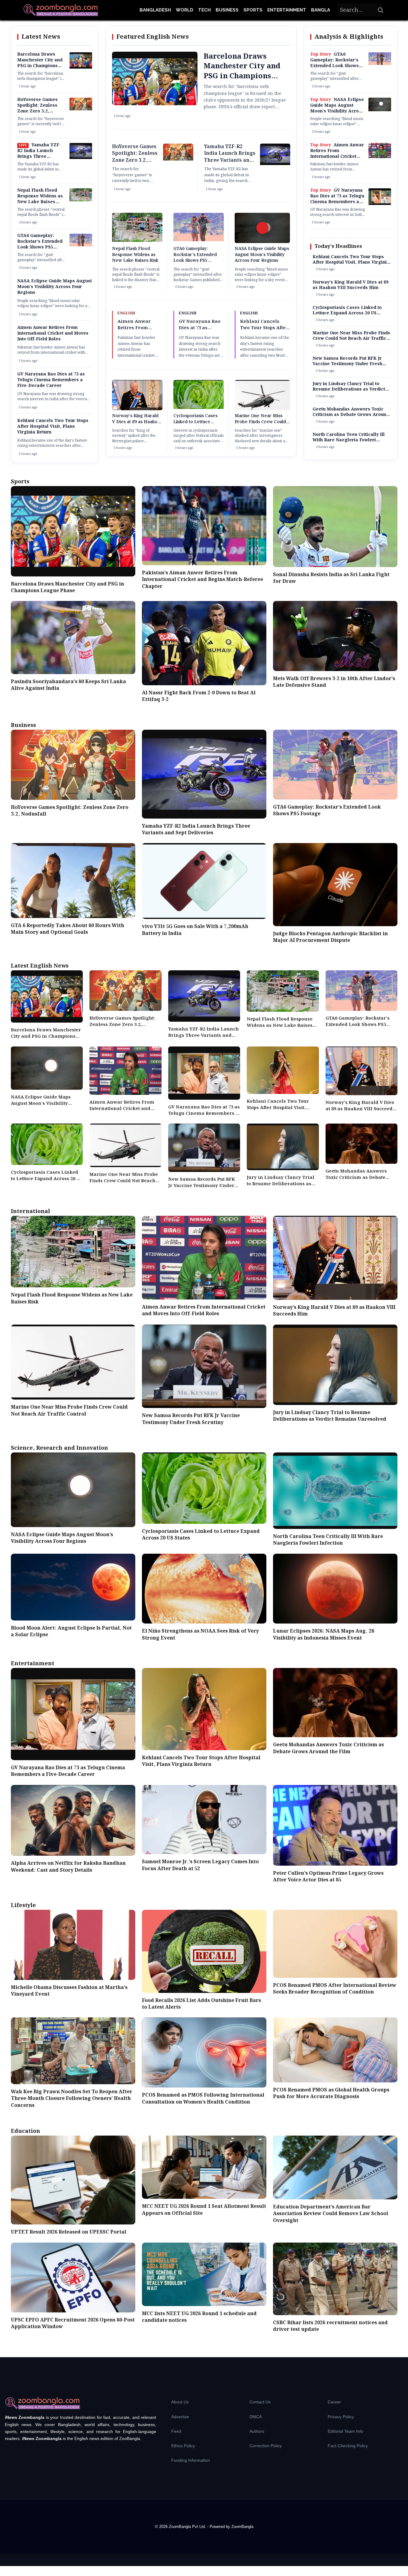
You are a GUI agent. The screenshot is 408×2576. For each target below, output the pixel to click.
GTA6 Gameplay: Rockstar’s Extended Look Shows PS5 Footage (40, 244)
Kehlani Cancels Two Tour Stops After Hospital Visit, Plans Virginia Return (53, 427)
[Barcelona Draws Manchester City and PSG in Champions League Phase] (81, 67)
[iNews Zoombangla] (61, 10)
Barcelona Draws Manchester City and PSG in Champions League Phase (40, 63)
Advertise (180, 2417)
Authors (257, 2431)
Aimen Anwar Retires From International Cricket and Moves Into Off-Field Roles (53, 333)
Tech (204, 10)
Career (334, 2402)
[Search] (381, 10)
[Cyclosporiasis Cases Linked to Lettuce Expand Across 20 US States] (199, 408)
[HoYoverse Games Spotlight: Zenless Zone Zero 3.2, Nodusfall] (81, 109)
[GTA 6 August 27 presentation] (81, 245)
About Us (180, 2402)
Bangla (321, 10)
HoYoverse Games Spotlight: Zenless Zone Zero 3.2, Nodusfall (37, 108)
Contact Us (260, 2402)
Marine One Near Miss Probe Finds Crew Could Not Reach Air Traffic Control (260, 425)
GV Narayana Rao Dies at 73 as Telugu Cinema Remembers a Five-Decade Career (51, 380)
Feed (176, 2431)
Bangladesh (155, 10)
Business (227, 10)
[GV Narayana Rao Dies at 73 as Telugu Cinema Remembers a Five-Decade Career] (380, 204)
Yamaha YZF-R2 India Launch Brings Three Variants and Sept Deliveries (39, 157)
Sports (253, 10)
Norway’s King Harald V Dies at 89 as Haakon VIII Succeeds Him (136, 422)
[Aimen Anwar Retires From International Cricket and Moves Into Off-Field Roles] (380, 157)
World (185, 10)
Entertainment (287, 10)
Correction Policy (266, 2446)
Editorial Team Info (345, 2431)
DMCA (256, 2417)
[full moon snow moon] (380, 110)
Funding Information (191, 2460)
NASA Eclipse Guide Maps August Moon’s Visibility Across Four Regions (55, 287)
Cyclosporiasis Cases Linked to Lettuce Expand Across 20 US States (196, 425)
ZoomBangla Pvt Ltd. (188, 2527)
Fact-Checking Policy (348, 2446)
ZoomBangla (242, 2527)
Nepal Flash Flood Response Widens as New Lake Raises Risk (40, 199)
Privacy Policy (341, 2417)
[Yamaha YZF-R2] (81, 158)
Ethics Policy (183, 2446)
